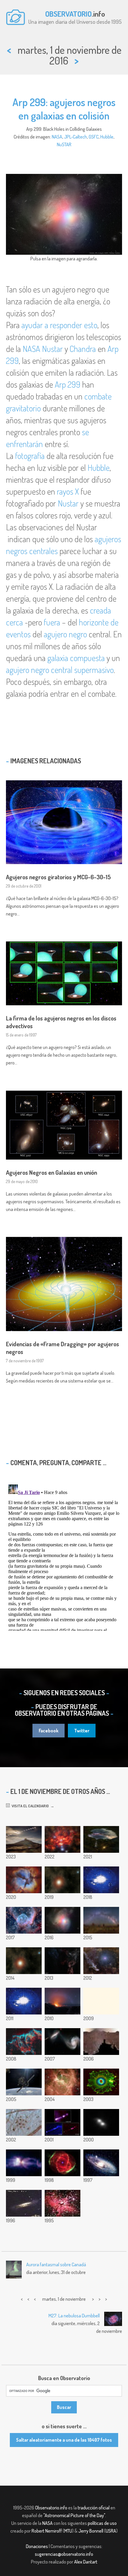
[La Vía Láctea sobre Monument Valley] (101, 1920)
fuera (52, 622)
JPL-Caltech (75, 137)
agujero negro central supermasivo (60, 670)
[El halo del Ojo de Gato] (101, 2082)
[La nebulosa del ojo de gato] (63, 2163)
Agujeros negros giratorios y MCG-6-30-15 (58, 877)
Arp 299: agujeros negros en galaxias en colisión (64, 109)
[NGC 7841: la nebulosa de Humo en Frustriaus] (63, 1961)
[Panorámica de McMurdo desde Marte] (101, 2042)
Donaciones (37, 2546)
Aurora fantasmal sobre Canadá (56, 2264)
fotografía (30, 456)
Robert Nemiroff (47, 2531)
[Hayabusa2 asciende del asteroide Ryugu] (101, 1880)
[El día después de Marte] (63, 1880)
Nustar (52, 349)
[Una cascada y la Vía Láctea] (101, 1839)
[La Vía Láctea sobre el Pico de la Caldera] (63, 2001)
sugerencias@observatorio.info (64, 2554)
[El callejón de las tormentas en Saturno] (63, 2082)
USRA (111, 2531)
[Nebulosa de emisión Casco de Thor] (24, 1920)
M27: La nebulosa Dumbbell (74, 2316)
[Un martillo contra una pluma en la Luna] (24, 2001)
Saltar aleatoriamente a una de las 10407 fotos (64, 2440)
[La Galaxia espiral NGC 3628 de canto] (24, 2203)
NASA (57, 137)
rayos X (68, 491)
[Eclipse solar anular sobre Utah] (24, 1839)
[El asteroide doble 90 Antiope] (101, 2122)
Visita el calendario (29, 1806)
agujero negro (65, 634)
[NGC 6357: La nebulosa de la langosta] (63, 1839)
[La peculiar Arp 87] (63, 2042)
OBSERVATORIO (68, 14)
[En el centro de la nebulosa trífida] (24, 1880)
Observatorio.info (51, 2508)
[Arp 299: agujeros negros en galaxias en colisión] (63, 1920)
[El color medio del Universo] (101, 2001)
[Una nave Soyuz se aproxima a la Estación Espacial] (24, 2082)
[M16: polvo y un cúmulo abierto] (63, 2203)
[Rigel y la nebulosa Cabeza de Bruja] (101, 1961)
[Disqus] (64, 1556)
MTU (68, 2531)
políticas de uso (102, 2523)
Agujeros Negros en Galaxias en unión (51, 1172)
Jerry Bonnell (91, 2531)
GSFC (94, 137)
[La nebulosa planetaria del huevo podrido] (24, 2163)
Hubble (107, 137)
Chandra (83, 349)
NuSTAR (64, 144)
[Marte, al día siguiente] (24, 1961)
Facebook (49, 1731)
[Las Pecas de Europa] (24, 2122)
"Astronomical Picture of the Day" (74, 2515)
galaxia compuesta (76, 658)
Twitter (82, 1731)
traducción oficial (94, 2508)
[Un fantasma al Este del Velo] (24, 2042)
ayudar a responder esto (59, 325)
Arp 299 (68, 384)
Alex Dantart (86, 2562)
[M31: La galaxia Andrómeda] (101, 2163)
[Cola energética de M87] (63, 2122)
